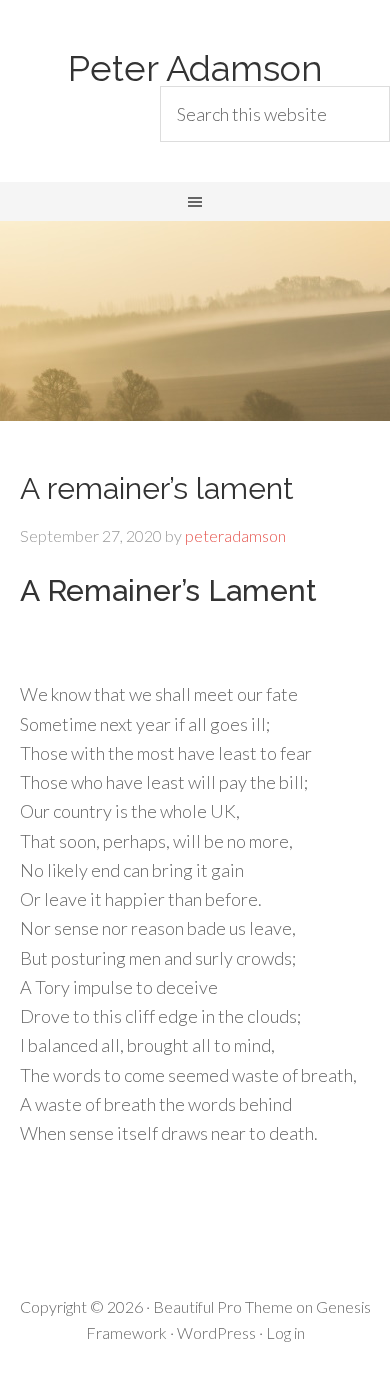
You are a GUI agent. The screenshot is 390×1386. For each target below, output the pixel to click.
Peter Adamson (195, 68)
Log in (285, 1332)
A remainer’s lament (157, 488)
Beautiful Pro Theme (223, 1306)
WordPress (216, 1332)
